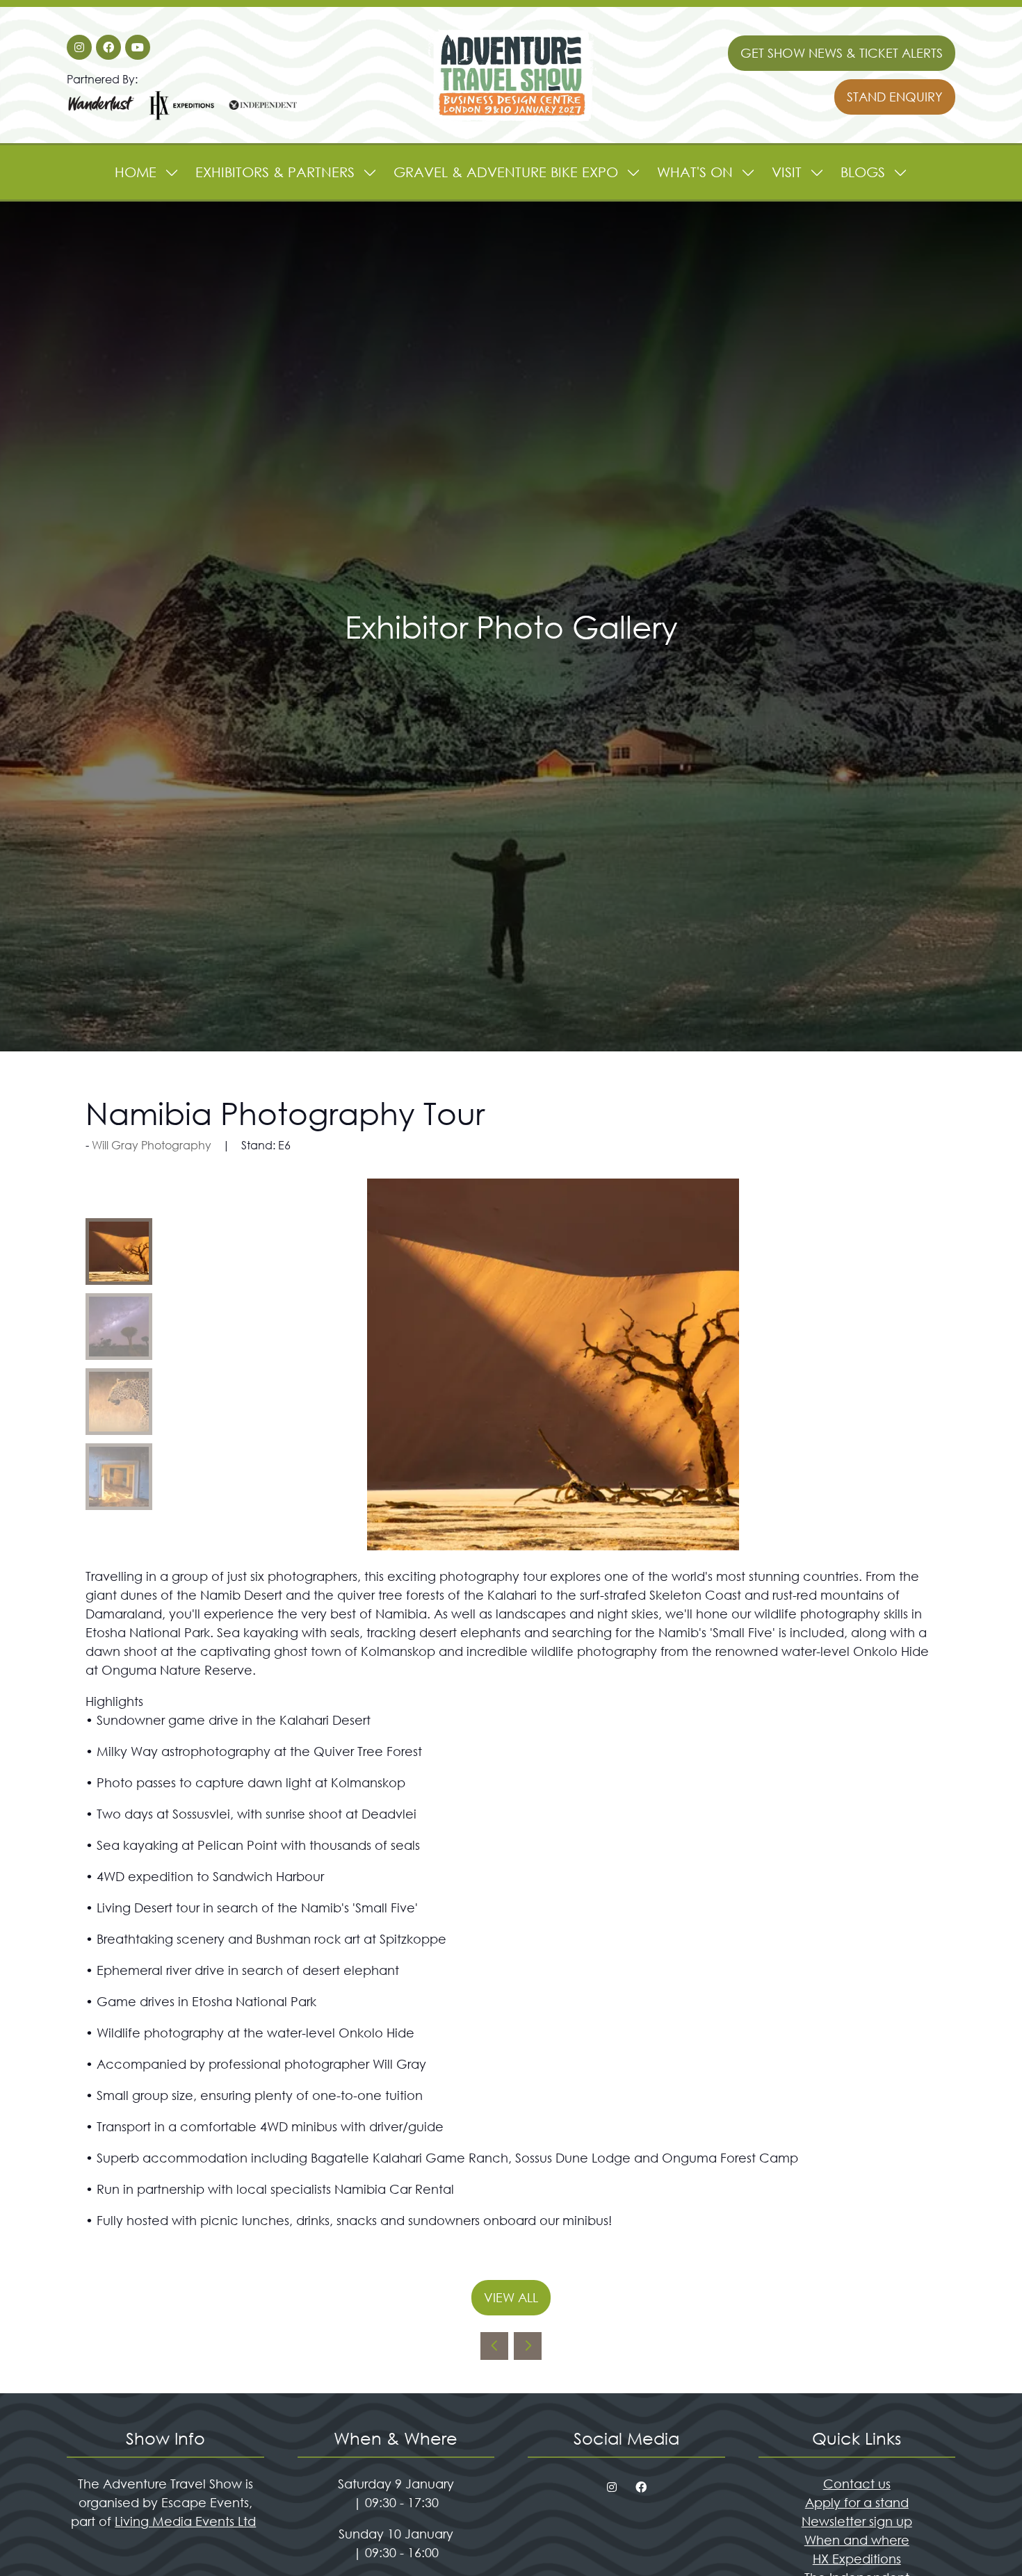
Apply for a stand (857, 2502)
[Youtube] (138, 47)
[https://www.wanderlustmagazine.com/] (102, 118)
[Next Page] (528, 2346)
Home (136, 172)
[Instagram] (79, 47)
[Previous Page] (494, 2346)
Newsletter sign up (857, 2521)
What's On (695, 172)
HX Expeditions (857, 2559)
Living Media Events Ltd (185, 2521)
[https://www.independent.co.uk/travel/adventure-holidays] (263, 118)
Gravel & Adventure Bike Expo (506, 172)
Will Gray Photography (152, 1145)
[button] (842, 53)
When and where (857, 2540)
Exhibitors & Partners (275, 172)
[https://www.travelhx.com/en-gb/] (182, 118)
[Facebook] (108, 47)
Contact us (857, 2484)
